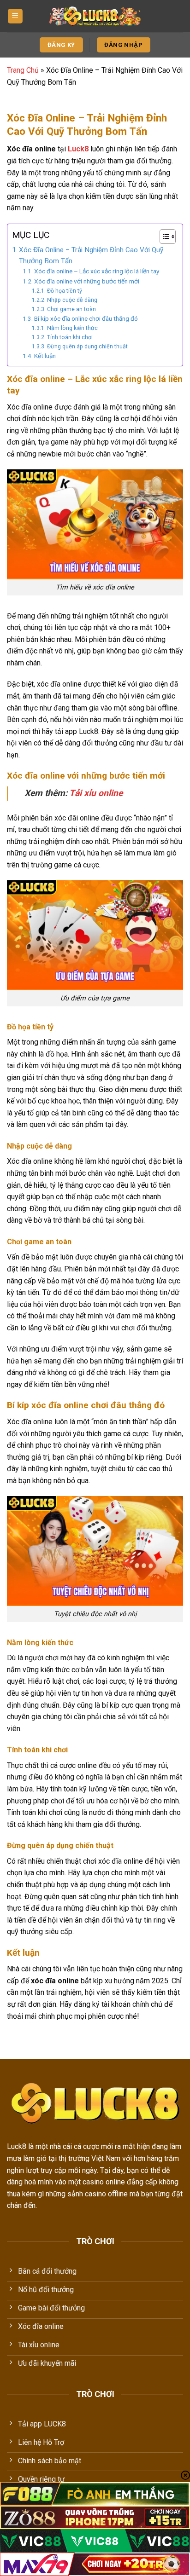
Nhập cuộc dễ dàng (72, 300)
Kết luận (45, 356)
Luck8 (78, 149)
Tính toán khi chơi (70, 337)
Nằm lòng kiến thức (72, 328)
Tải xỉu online (96, 793)
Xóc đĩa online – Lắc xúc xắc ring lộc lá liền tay (97, 271)
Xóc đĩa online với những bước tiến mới (87, 281)
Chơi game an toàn (71, 309)
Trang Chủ (23, 70)
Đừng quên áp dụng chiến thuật (87, 347)
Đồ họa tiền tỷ (64, 291)
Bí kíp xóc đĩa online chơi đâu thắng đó (86, 318)
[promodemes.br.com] (95, 16)
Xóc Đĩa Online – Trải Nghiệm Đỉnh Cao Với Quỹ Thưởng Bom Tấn (91, 255)
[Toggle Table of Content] (163, 237)
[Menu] (15, 16)
